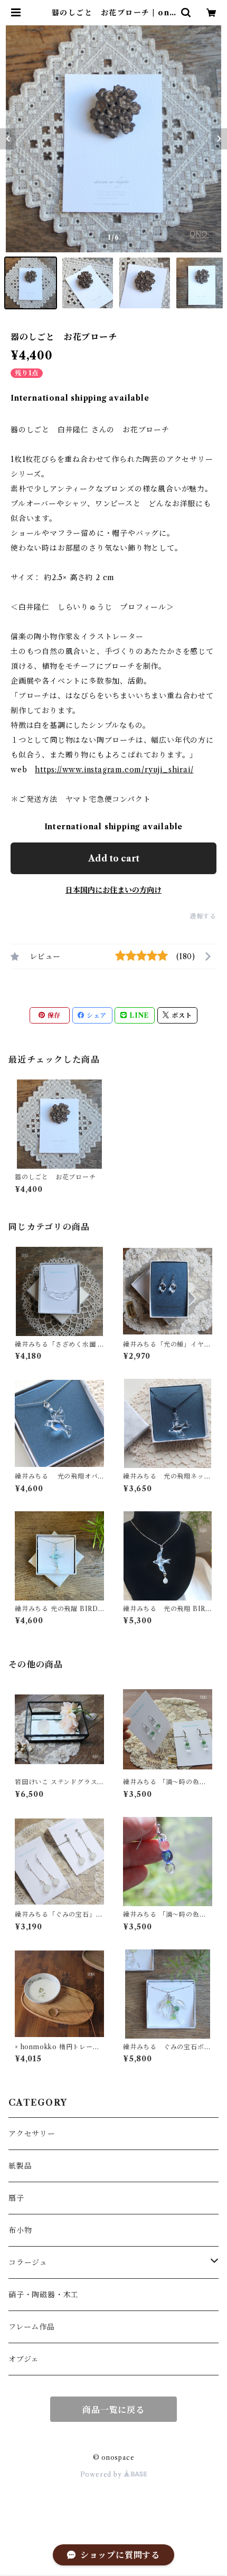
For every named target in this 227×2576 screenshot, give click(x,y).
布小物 (20, 2230)
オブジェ (24, 2359)
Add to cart (114, 858)
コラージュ (28, 2262)
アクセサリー (32, 2134)
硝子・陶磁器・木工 (44, 2295)
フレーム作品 (32, 2327)
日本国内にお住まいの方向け (113, 890)
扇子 (16, 2198)
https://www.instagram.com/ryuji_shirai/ (114, 770)
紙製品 (20, 2166)
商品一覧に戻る (113, 2410)
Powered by (102, 2474)
